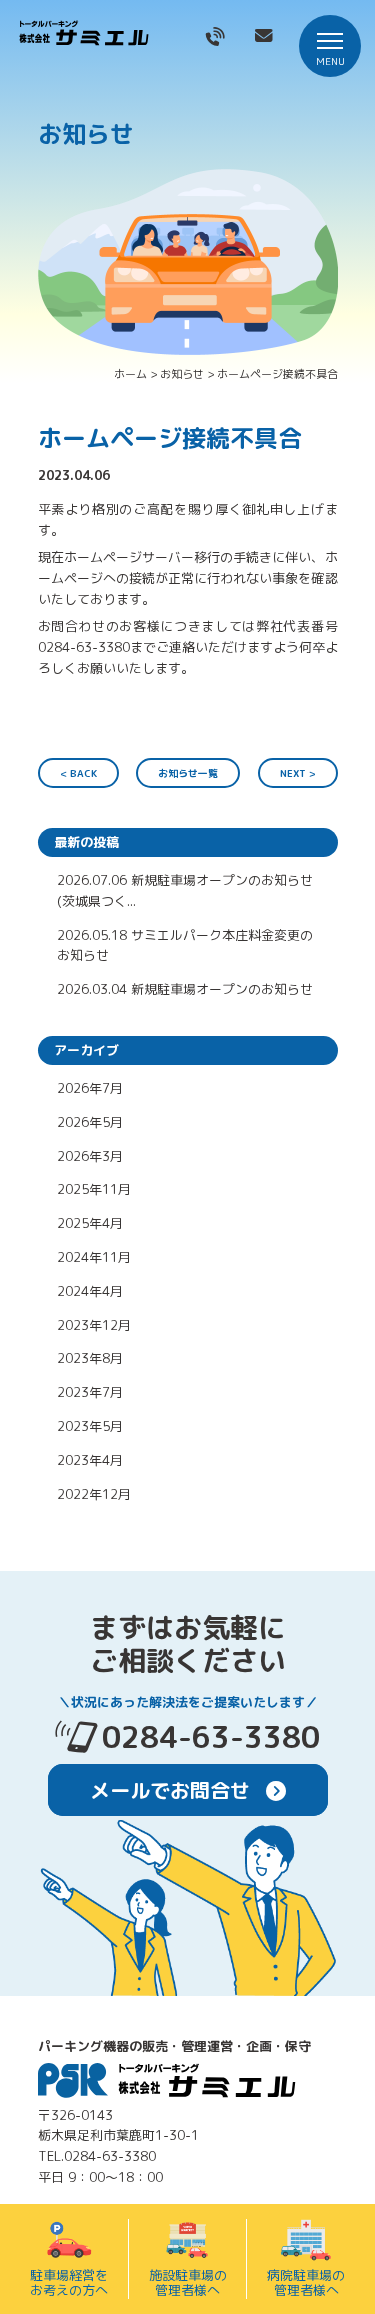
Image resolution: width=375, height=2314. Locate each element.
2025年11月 (94, 1189)
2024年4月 (90, 1291)
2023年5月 (90, 1426)
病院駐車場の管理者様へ (306, 2282)
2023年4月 (90, 1460)
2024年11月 (94, 1257)
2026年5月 (90, 1122)
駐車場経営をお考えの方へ (69, 2282)
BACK (83, 773)
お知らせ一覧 (188, 773)
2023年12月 (94, 1325)
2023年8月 (90, 1358)
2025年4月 (90, 1223)
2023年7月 (90, 1392)
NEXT (293, 773)
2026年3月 (90, 1156)
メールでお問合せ (173, 1790)
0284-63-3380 (211, 1737)
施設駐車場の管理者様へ (188, 2282)
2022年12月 (94, 1494)
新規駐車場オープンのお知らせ (222, 989)
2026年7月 (90, 1088)
